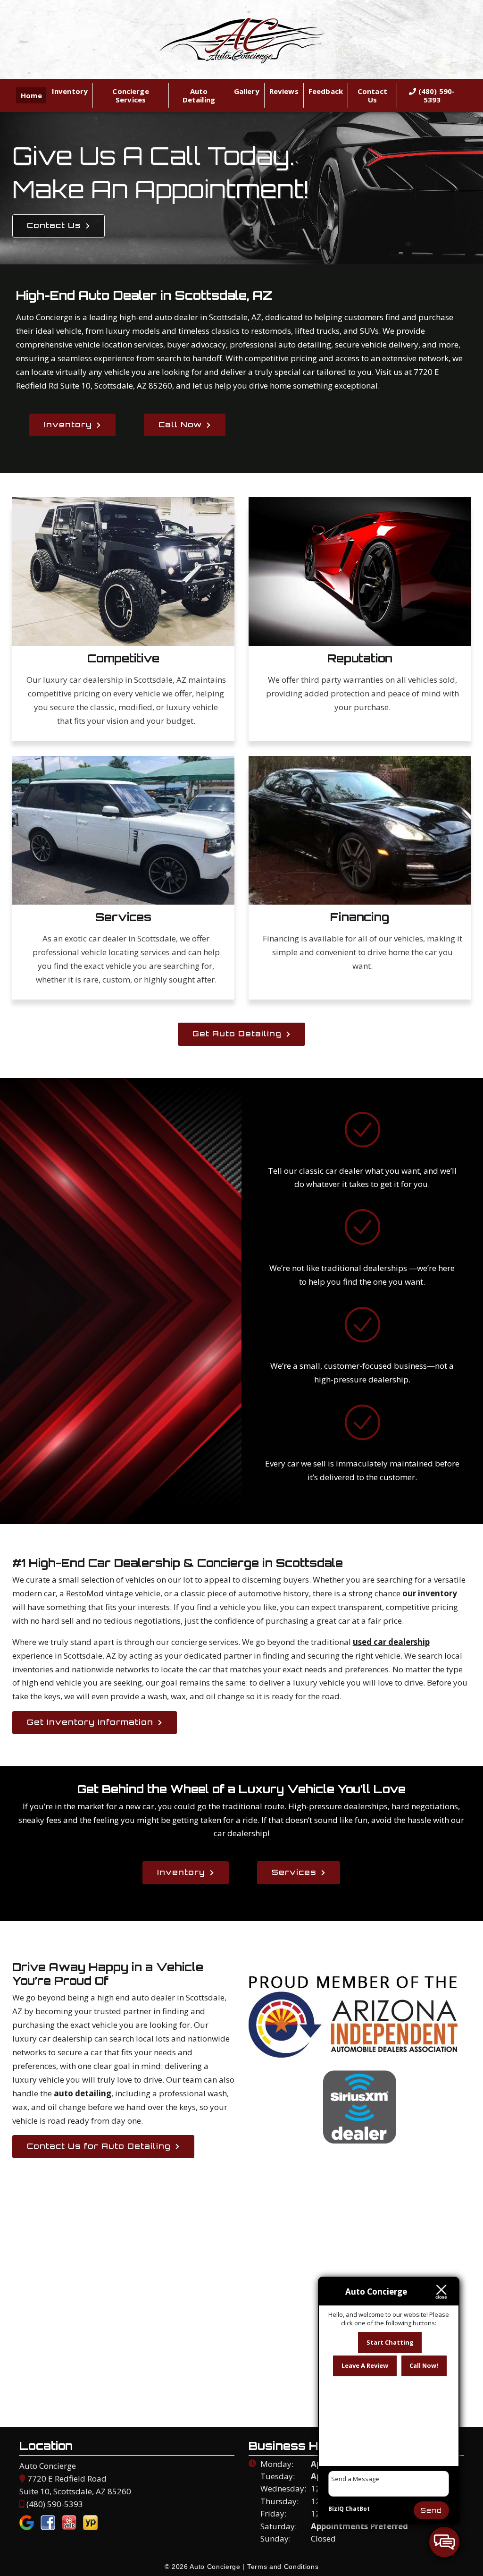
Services (294, 1872)
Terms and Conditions (283, 2567)
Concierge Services (130, 95)
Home (31, 95)
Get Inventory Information (90, 1722)
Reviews (284, 91)
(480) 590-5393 (436, 95)
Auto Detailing (199, 95)
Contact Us (372, 95)
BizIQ (336, 2509)
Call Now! (424, 2365)
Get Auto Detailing (237, 1034)
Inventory (70, 91)
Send (431, 2510)
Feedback (326, 91)
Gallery (247, 91)
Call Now (180, 424)
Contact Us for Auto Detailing (99, 2146)
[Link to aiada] (354, 2053)
